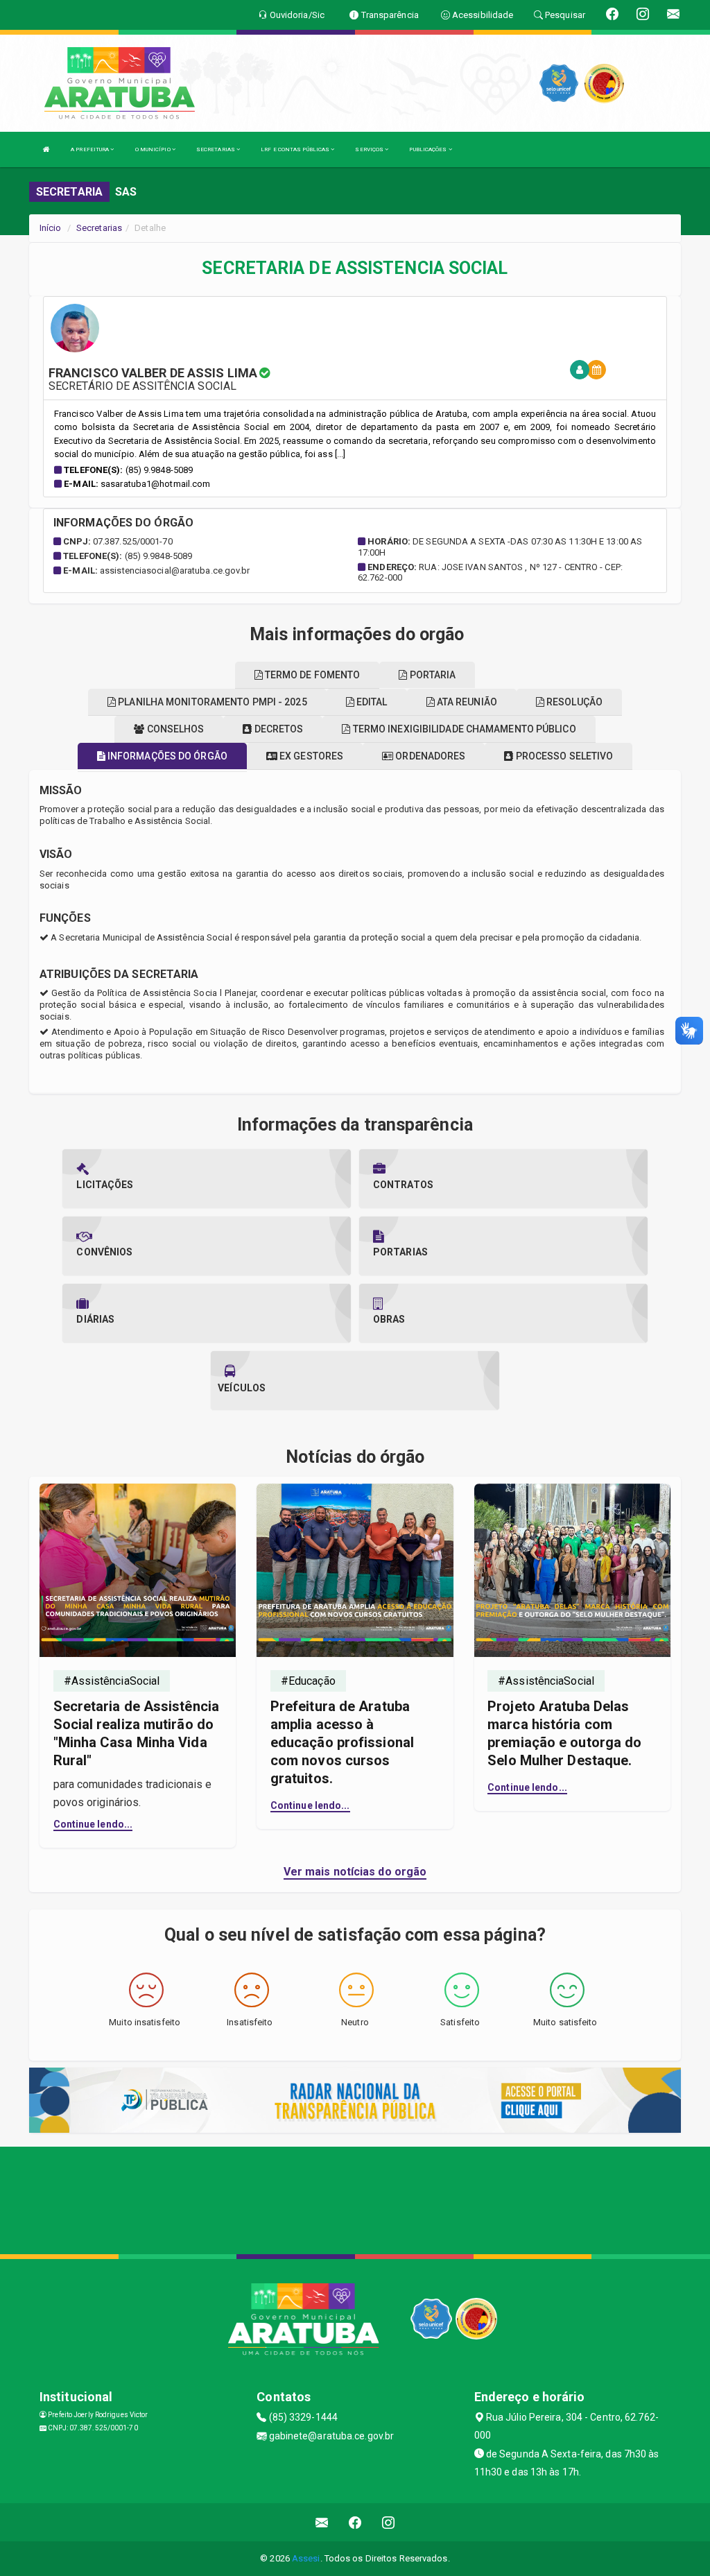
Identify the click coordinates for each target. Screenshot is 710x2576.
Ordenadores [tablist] (429, 756)
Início (51, 228)
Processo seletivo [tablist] (564, 756)
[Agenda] (596, 370)
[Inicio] (46, 149)
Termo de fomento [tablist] (312, 675)
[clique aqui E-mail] (322, 2522)
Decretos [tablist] (278, 729)
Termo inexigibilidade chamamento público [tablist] (464, 729)
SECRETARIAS (216, 149)
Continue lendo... (93, 1824)
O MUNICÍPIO (154, 149)
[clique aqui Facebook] (355, 2522)
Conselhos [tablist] (174, 729)
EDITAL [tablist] (371, 702)
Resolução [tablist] (573, 702)
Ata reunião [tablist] (466, 702)
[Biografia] (580, 370)
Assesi (306, 2558)
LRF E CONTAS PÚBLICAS (296, 149)
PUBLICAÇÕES (428, 149)
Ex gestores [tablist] (310, 756)
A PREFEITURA (90, 149)
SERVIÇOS (370, 149)
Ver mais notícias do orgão (355, 1872)
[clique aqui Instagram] (389, 2522)
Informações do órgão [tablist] (166, 756)
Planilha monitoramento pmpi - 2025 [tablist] (211, 702)
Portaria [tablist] (432, 675)
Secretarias (99, 228)
